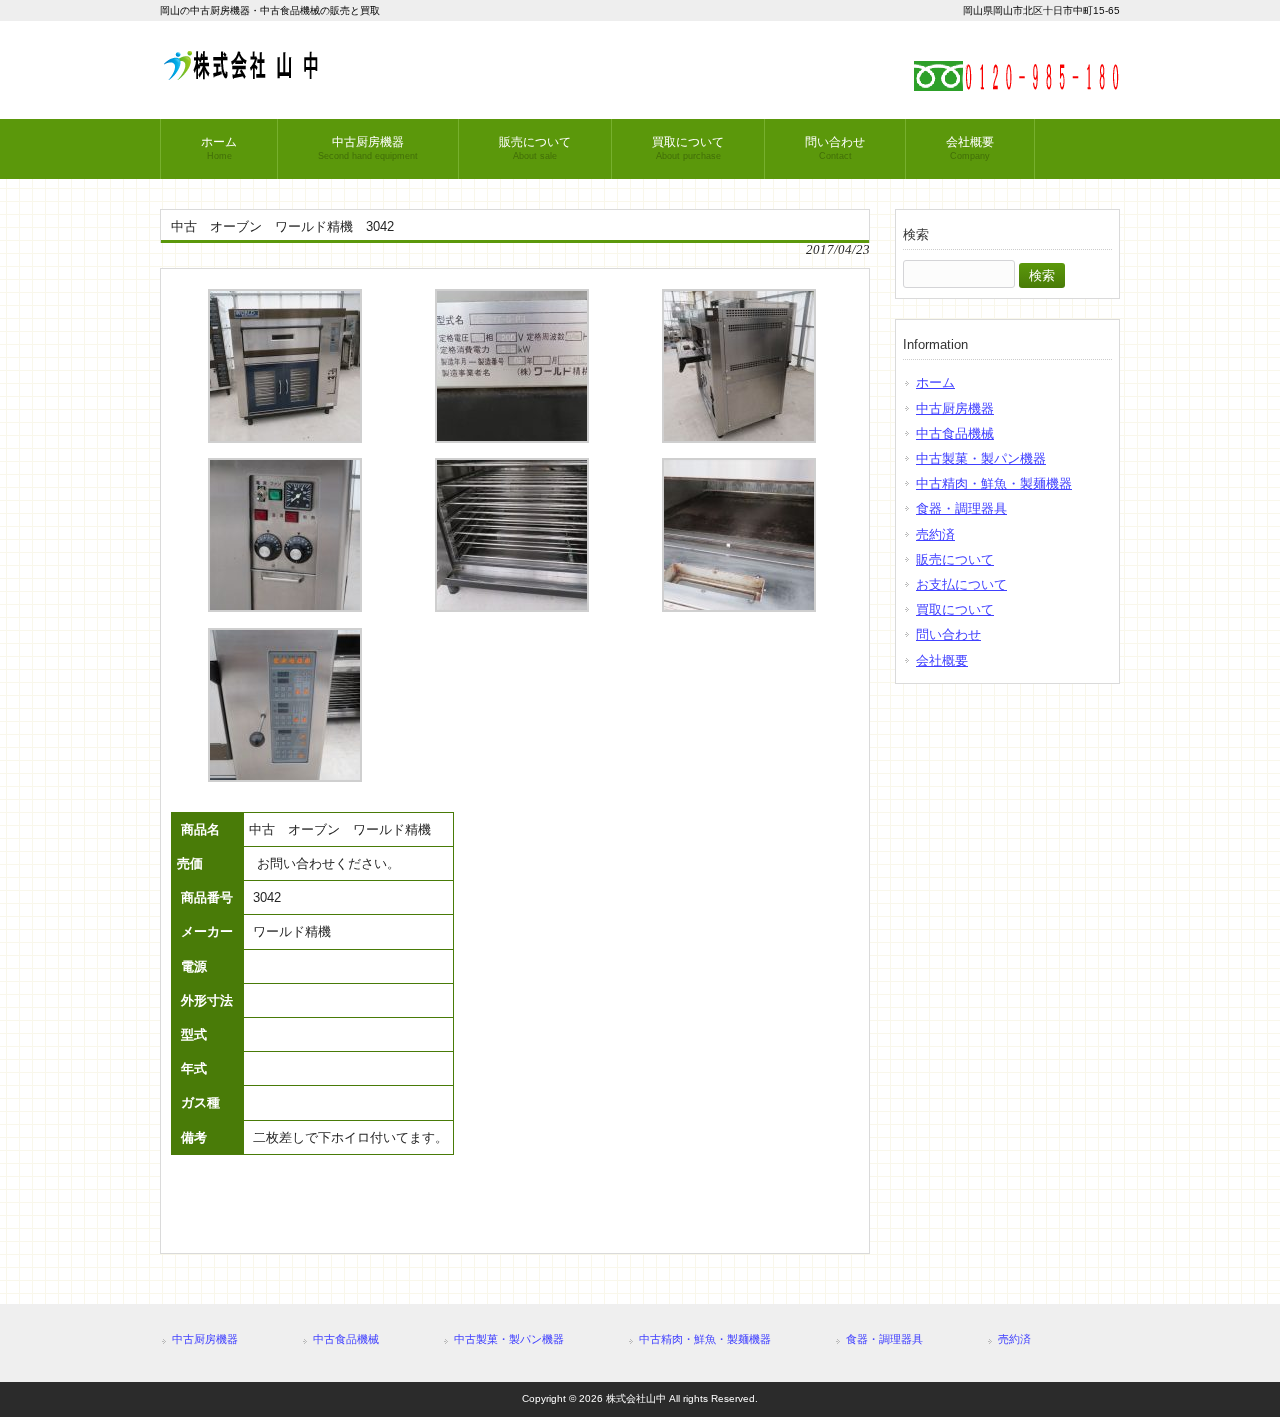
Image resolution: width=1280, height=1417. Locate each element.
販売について (955, 559)
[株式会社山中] (240, 72)
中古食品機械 (955, 433)
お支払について (961, 584)
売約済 (935, 534)
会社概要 (942, 660)
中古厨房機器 (955, 408)
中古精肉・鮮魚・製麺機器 (994, 483)
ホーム (935, 382)
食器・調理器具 (961, 508)
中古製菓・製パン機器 (981, 458)
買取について (955, 609)
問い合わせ (948, 634)
